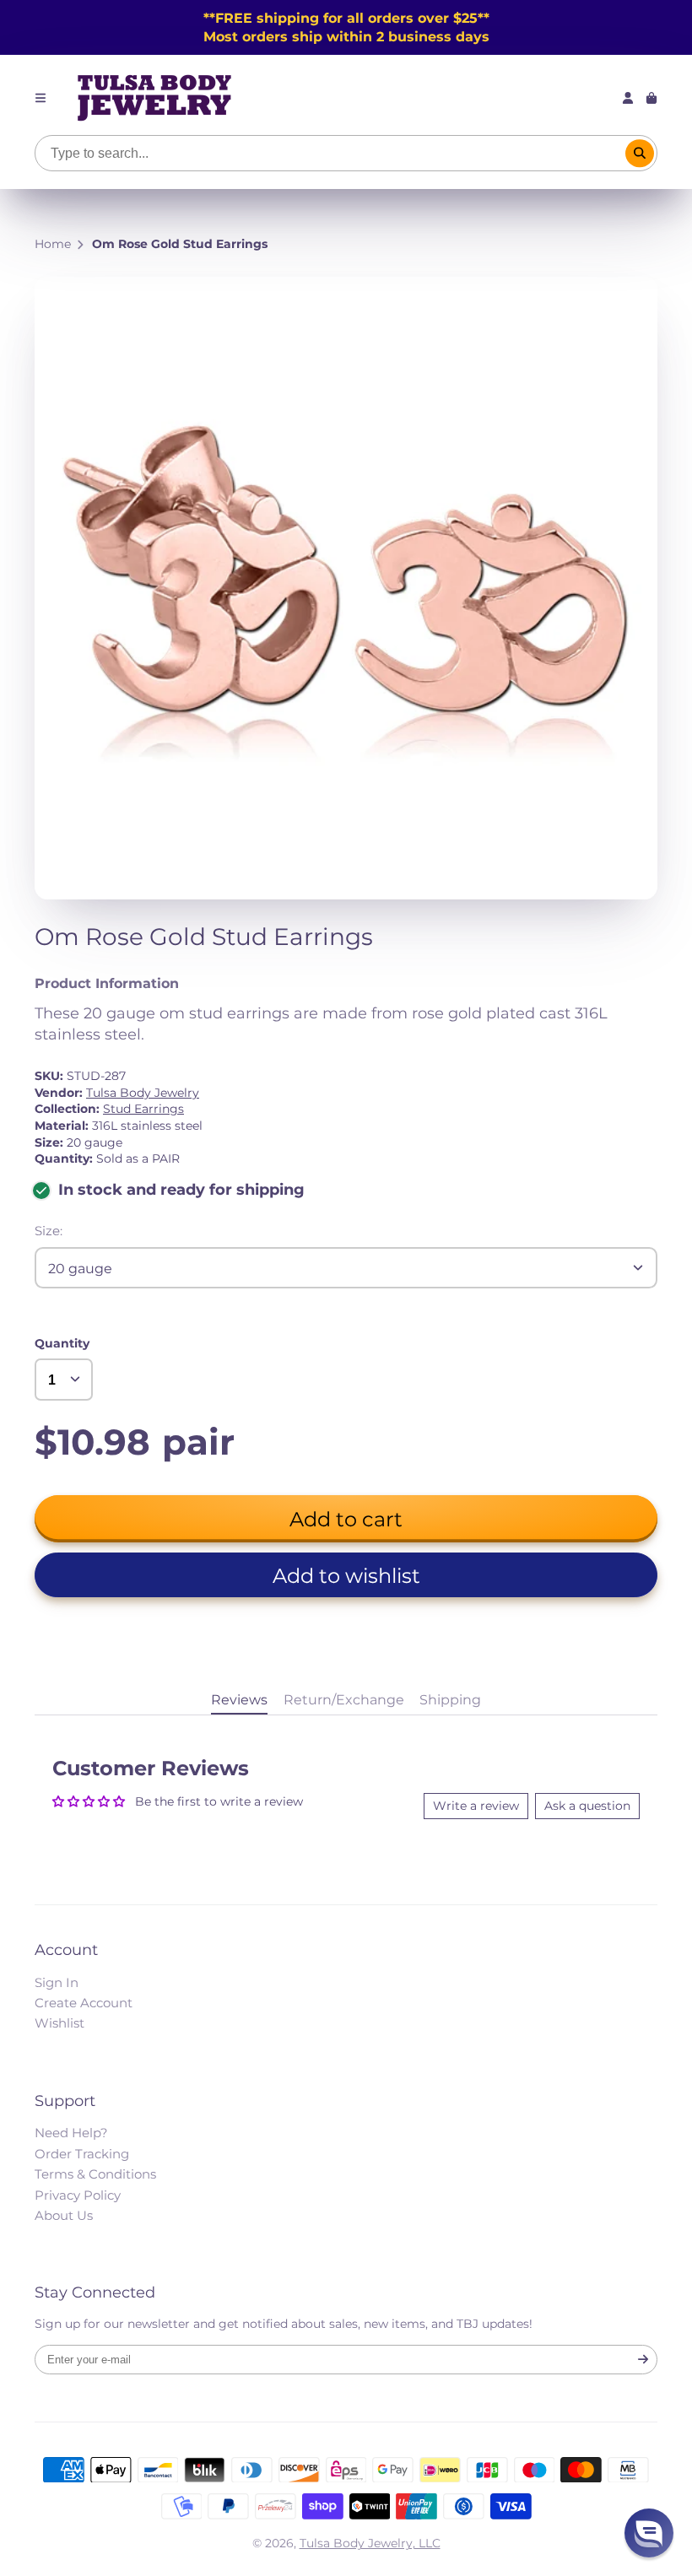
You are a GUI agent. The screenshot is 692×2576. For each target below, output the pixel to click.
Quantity (62, 1343)
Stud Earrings (143, 1109)
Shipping (450, 1699)
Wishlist (59, 2023)
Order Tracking (82, 2154)
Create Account (84, 2003)
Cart (651, 98)
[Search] (640, 154)
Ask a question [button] (587, 1806)
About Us (64, 2215)
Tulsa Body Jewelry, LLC (370, 2543)
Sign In (57, 1982)
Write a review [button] (476, 1806)
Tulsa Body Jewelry (143, 1093)
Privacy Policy (78, 2195)
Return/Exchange (344, 1699)
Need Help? (71, 2133)
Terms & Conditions (95, 2174)
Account (628, 98)
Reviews (239, 1699)
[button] (346, 1575)
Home (53, 244)
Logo (154, 98)
